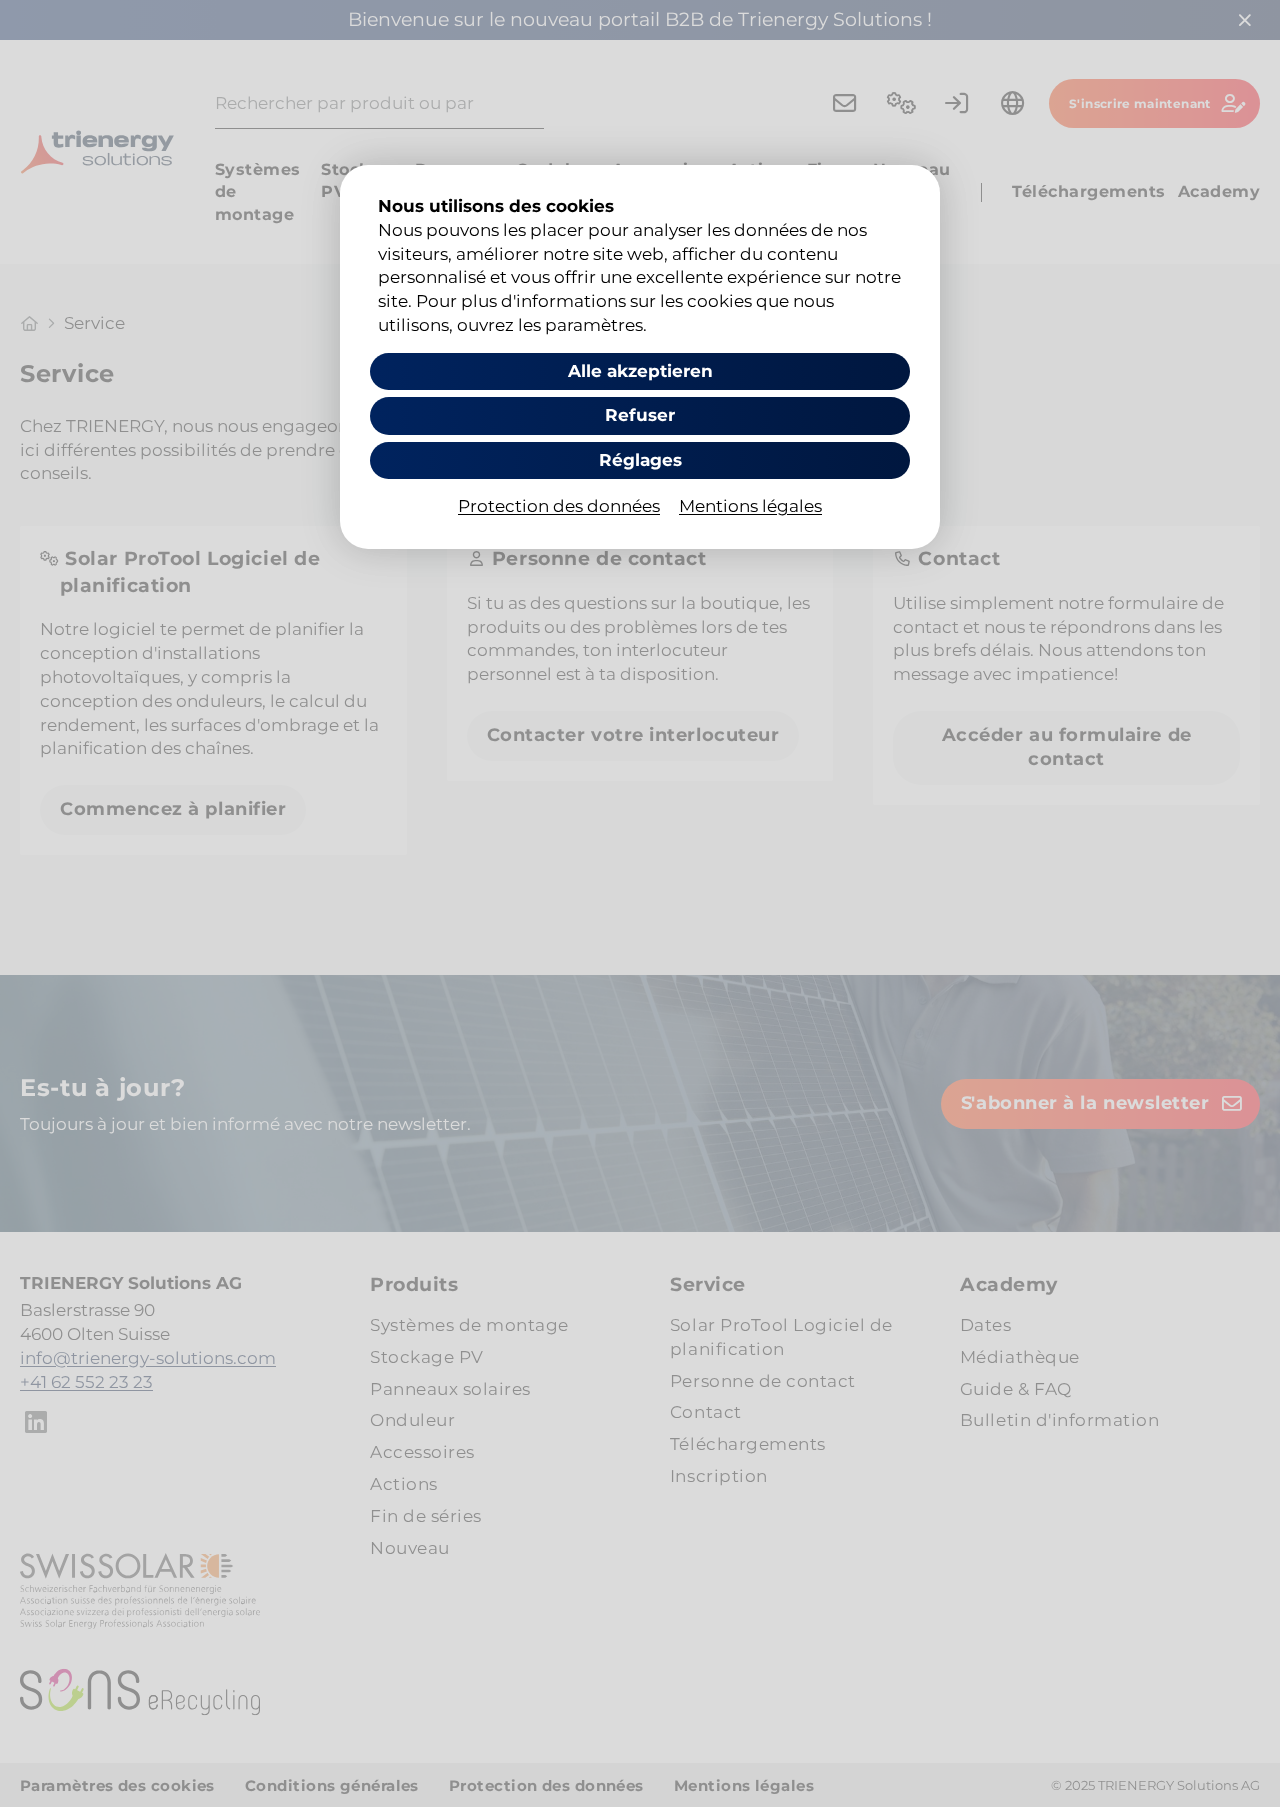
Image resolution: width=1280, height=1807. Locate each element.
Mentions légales (750, 506)
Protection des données (559, 506)
